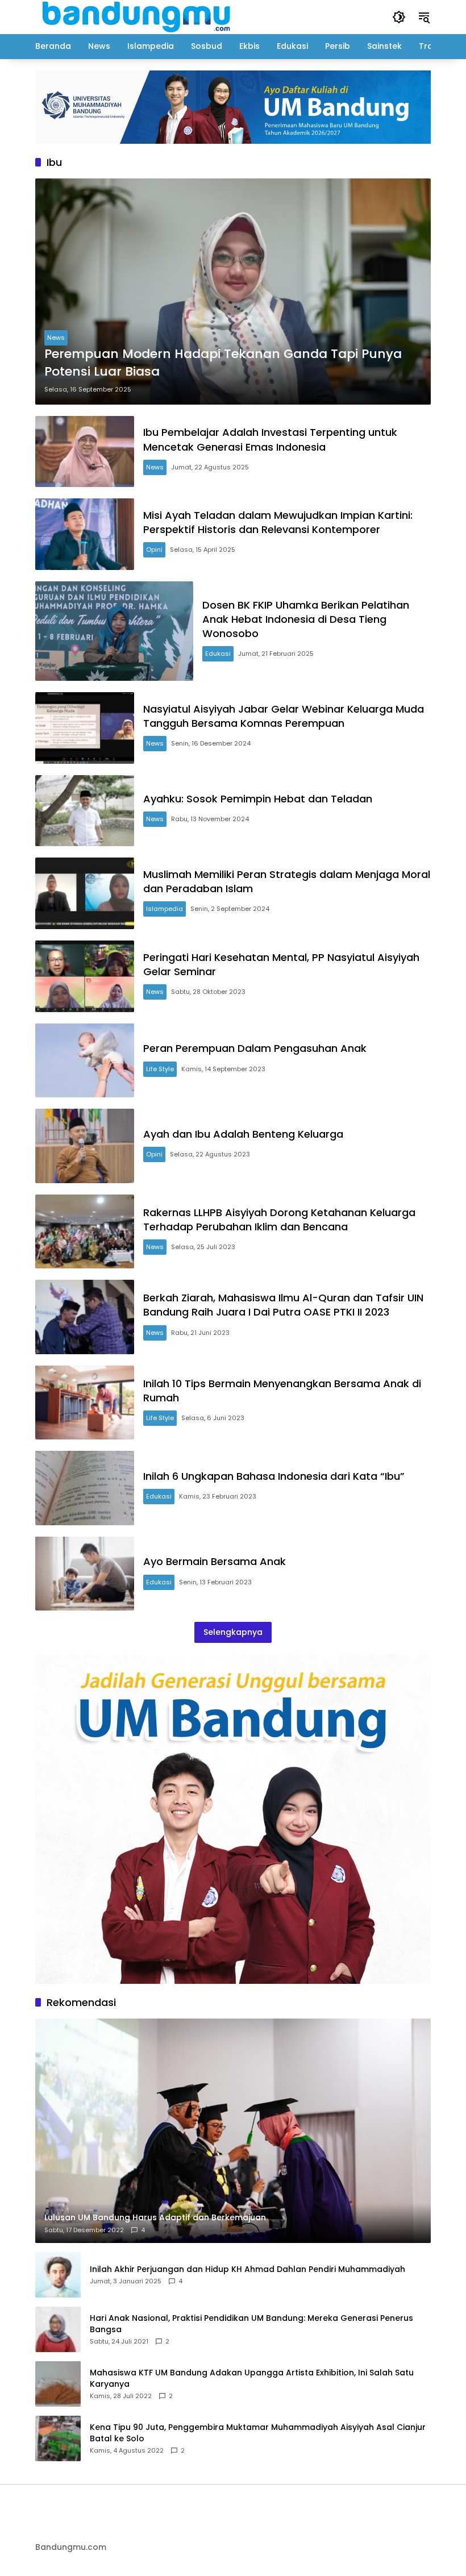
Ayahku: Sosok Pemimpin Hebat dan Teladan (258, 799)
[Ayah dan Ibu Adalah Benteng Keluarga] (85, 1146)
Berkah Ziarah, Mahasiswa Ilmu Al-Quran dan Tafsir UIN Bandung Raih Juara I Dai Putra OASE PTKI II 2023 (283, 1305)
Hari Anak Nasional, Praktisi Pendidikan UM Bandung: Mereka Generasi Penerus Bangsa (251, 2324)
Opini (154, 550)
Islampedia (165, 909)
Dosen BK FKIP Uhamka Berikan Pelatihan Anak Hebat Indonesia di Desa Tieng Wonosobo (306, 619)
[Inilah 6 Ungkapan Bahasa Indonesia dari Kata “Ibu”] (85, 1488)
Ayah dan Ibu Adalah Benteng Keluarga (243, 1134)
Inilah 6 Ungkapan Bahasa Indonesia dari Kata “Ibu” (274, 1476)
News (56, 338)
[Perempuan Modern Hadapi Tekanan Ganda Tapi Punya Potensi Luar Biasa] (233, 292)
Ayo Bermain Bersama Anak (215, 1561)
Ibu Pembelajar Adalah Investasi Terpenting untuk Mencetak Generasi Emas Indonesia (270, 439)
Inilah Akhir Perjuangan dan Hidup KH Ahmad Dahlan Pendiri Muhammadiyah (247, 2269)
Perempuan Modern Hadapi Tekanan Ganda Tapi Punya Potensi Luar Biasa (223, 363)
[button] (399, 17)
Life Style (160, 1069)
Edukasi (218, 654)
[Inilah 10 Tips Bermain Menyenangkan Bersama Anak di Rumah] (85, 1403)
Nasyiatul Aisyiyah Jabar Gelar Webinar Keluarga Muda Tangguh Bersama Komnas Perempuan (284, 716)
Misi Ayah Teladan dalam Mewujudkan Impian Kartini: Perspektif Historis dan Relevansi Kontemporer (278, 522)
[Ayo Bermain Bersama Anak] (85, 1574)
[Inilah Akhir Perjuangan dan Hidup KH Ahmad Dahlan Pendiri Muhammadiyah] (58, 2275)
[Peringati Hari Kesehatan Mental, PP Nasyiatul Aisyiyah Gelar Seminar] (85, 976)
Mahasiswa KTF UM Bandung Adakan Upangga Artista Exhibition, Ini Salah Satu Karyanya (252, 2379)
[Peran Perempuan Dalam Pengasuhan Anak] (85, 1061)
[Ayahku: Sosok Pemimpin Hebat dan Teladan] (85, 811)
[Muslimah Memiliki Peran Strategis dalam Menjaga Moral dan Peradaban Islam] (85, 893)
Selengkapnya (233, 1632)
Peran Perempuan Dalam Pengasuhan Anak (255, 1048)
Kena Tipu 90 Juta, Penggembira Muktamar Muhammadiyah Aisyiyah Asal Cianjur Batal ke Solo (258, 2433)
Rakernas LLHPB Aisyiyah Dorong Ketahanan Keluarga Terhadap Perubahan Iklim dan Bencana (279, 1220)
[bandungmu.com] (140, 16)
